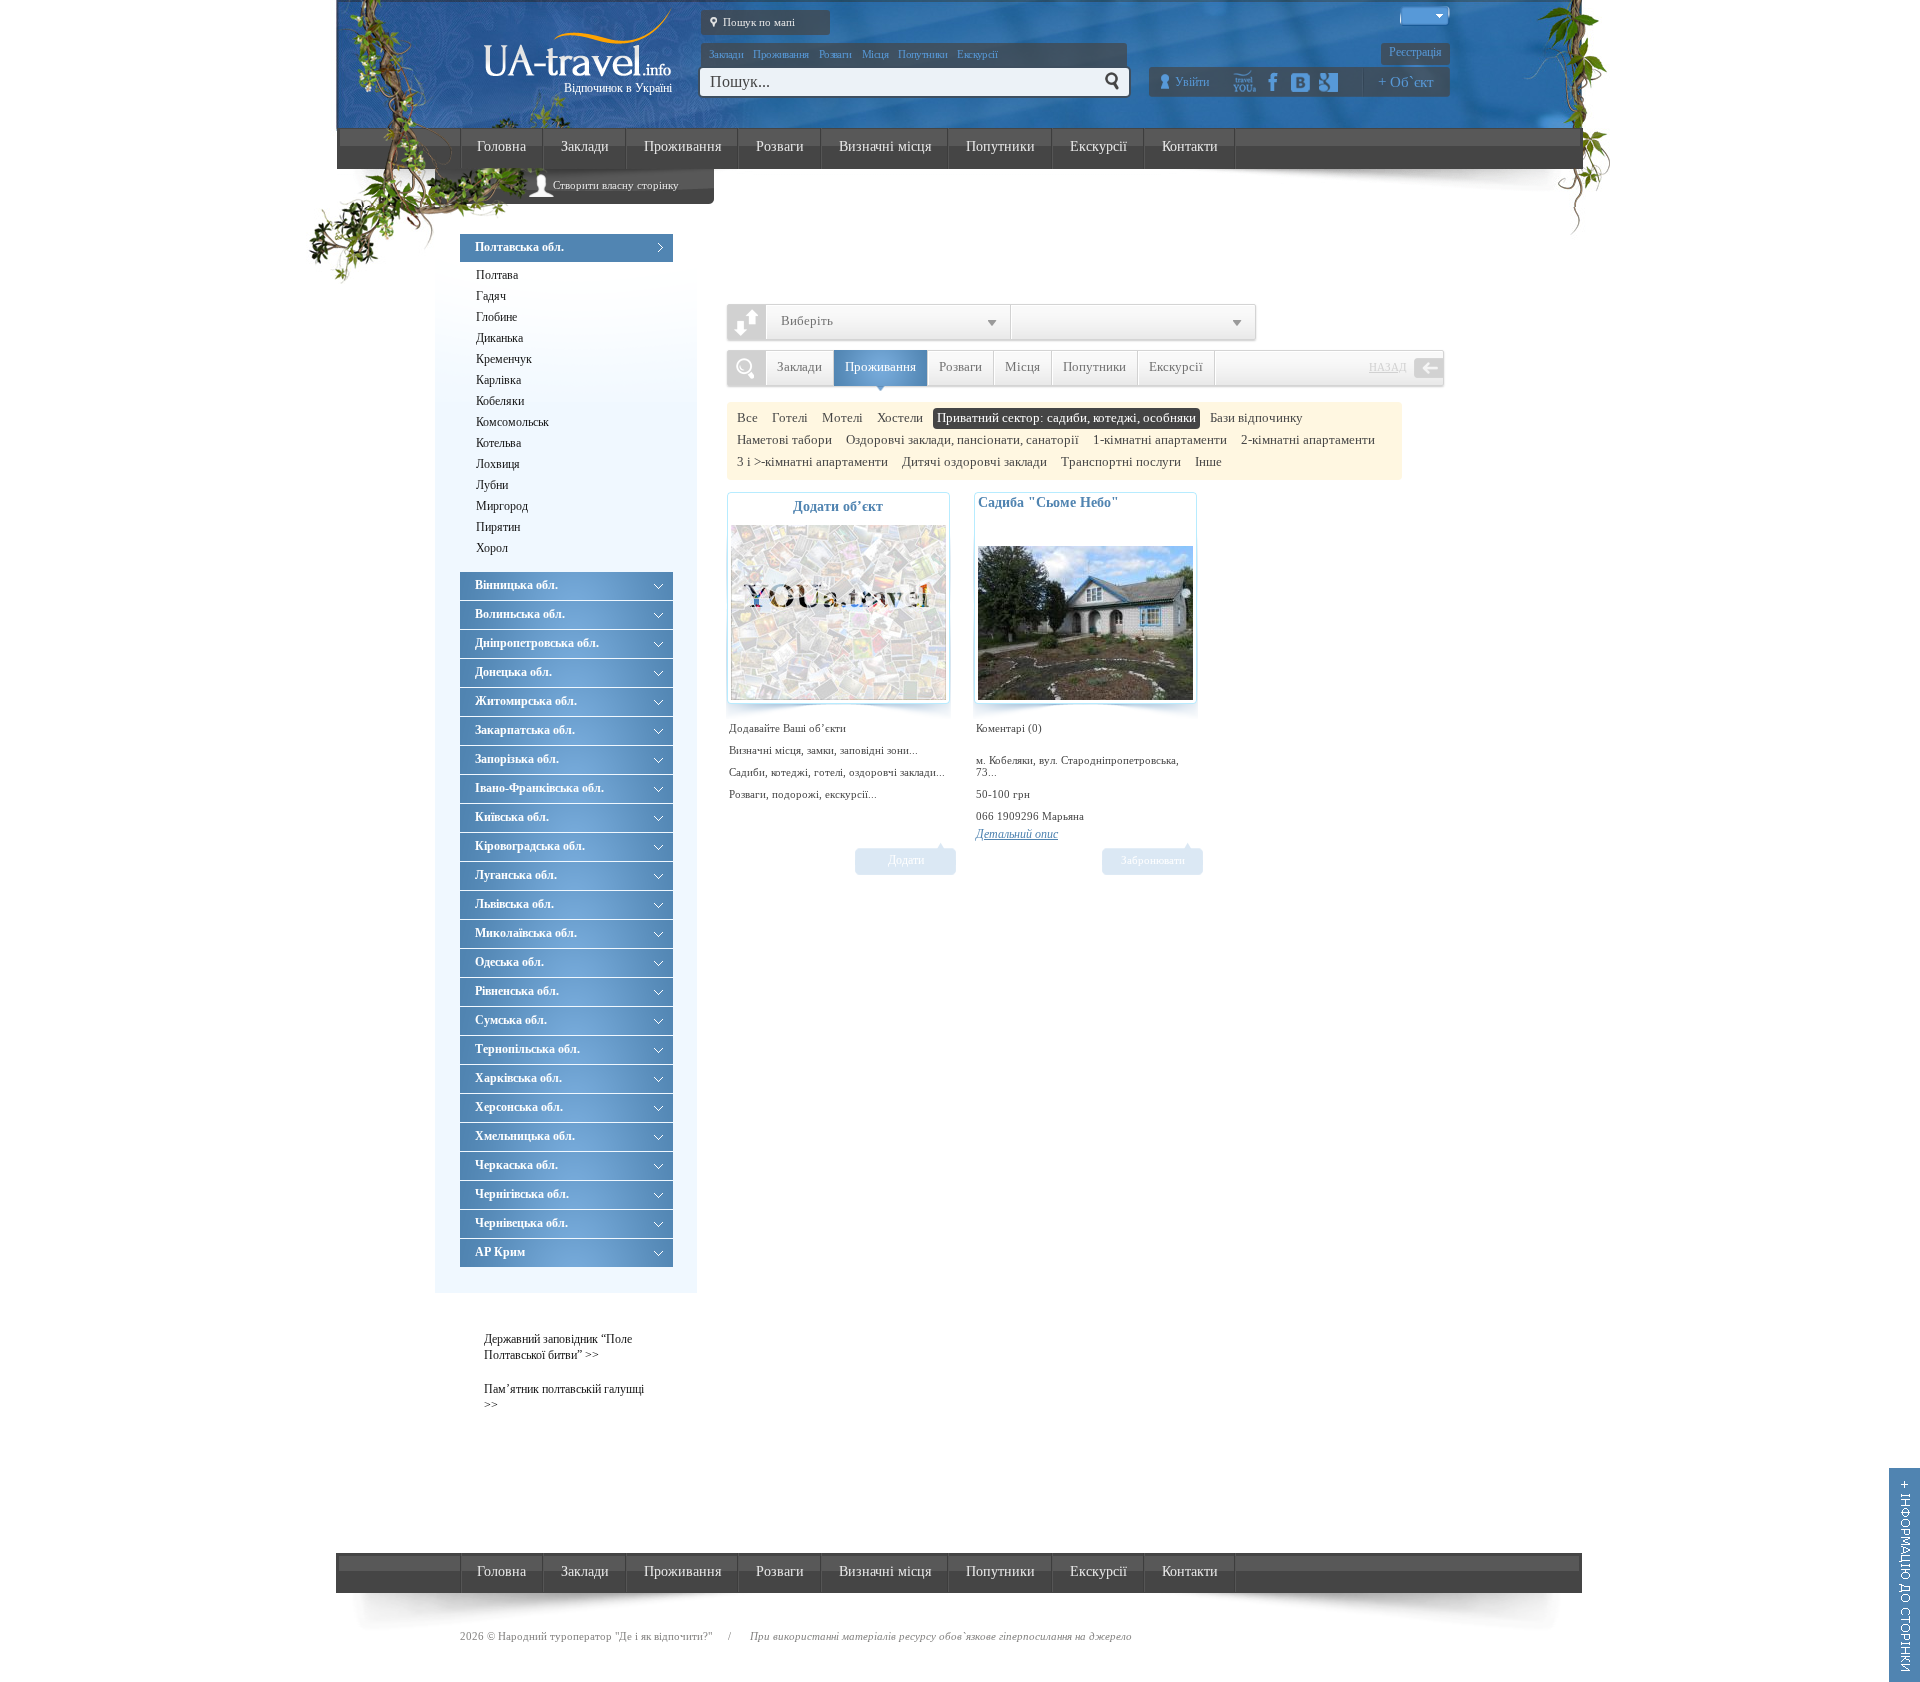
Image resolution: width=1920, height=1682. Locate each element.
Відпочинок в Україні (618, 88)
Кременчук (504, 359)
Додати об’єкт (838, 506)
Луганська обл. (516, 875)
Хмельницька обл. (525, 1136)
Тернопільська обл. (527, 1049)
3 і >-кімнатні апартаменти (812, 461)
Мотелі (842, 417)
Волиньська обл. (520, 614)
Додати (906, 860)
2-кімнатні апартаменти (1308, 439)
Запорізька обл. (517, 759)
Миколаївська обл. (526, 933)
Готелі (790, 417)
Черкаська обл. (516, 1165)
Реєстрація (1415, 52)
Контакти (1190, 146)
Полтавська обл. (519, 247)
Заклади (726, 54)
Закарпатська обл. (525, 730)
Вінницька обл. (516, 585)
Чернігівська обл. (522, 1194)
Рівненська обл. (517, 991)
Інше (1208, 461)
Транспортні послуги (1121, 461)
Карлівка (498, 380)
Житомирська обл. (526, 701)
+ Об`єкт (1406, 82)
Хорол (492, 548)
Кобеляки (500, 401)
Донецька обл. (513, 672)
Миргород (502, 506)
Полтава (497, 275)
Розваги (835, 54)
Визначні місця (885, 146)
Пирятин (498, 527)
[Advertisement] (1096, 231)
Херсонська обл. (519, 1107)
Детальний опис (1017, 834)
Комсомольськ (512, 422)
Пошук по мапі (759, 22)
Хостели (900, 417)
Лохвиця (498, 464)
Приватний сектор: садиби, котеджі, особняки (1066, 417)
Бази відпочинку (1256, 417)
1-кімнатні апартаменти (1160, 439)
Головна (501, 146)
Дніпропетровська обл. (537, 643)
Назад (1388, 367)
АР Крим (500, 1252)
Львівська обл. (514, 904)
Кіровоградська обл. (530, 846)
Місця (875, 54)
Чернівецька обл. (521, 1223)
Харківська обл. (518, 1078)
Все (747, 417)
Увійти (1192, 82)
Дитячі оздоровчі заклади (974, 461)
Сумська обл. (511, 1020)
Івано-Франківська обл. (539, 788)
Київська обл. (512, 817)
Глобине (496, 317)
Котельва (498, 443)
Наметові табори (784, 439)
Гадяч (491, 296)
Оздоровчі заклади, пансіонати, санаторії (962, 439)
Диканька (499, 338)
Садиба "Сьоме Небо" (1048, 502)
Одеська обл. (509, 962)
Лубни (492, 485)
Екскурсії (977, 54)
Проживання (781, 54)
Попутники (922, 54)
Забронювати (1153, 860)
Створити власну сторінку (616, 185)
